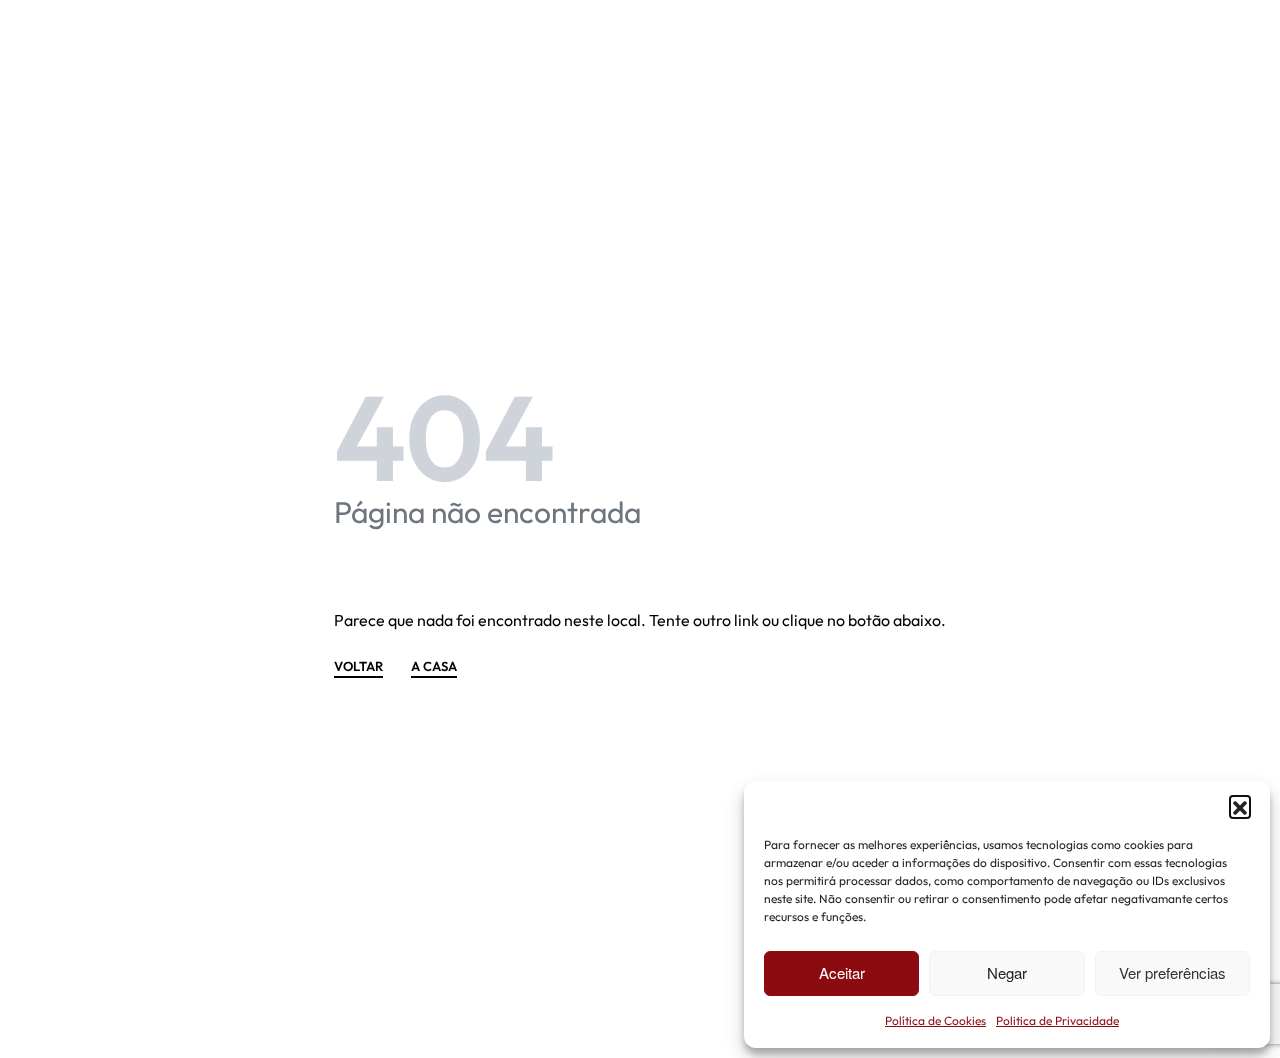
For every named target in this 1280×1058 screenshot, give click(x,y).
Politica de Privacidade (1057, 1020)
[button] (1240, 806)
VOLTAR (358, 667)
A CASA (434, 667)
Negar (1007, 972)
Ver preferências (1172, 972)
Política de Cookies (935, 1020)
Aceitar (842, 972)
